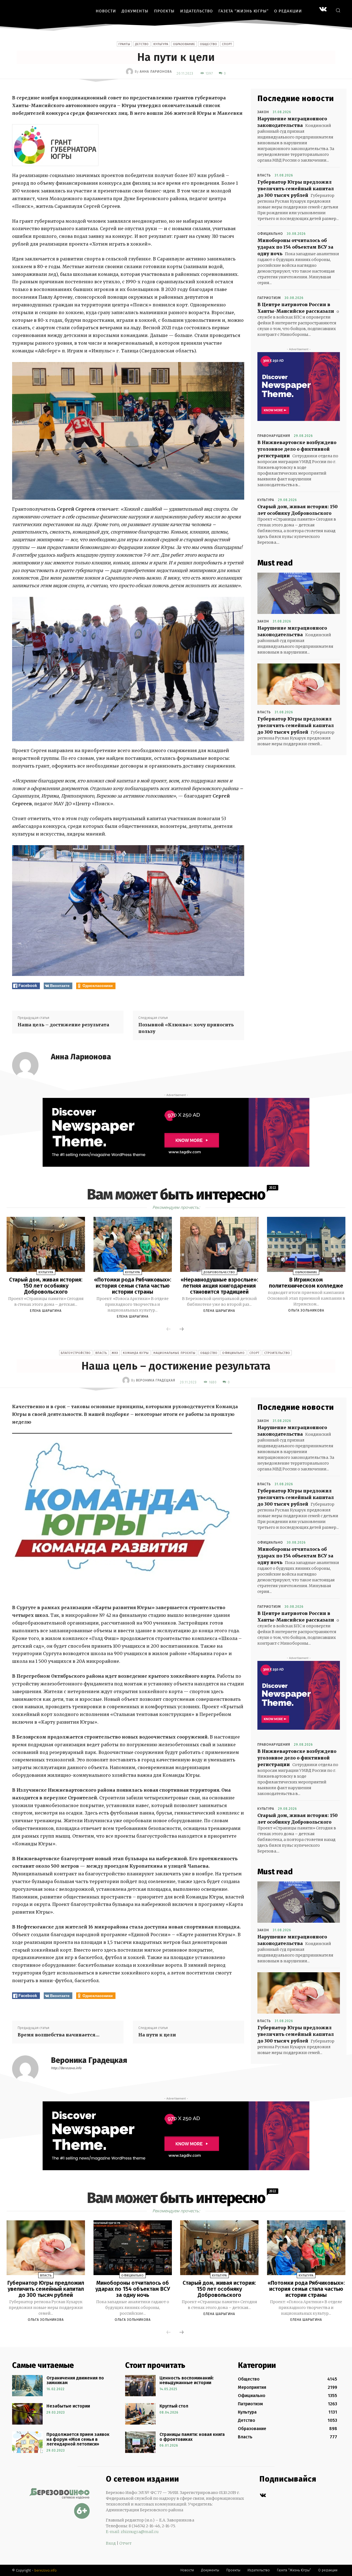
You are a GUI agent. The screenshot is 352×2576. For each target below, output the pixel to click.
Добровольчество (219, 1272)
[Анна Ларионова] (130, 72)
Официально (270, 234)
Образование (184, 44)
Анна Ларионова (156, 72)
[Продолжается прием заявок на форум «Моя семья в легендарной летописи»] (27, 2442)
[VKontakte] (323, 10)
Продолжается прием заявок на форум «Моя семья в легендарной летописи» (78, 2439)
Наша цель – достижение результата (63, 1025)
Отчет (125, 2543)
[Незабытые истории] (27, 2414)
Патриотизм (269, 298)
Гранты (124, 44)
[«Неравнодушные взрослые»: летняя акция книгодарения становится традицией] (219, 1244)
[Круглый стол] (140, 2414)
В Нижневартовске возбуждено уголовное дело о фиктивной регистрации (297, 449)
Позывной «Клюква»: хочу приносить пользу (186, 1028)
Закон (263, 112)
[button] (338, 10)
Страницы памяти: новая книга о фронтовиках (192, 2437)
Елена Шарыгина (46, 1311)
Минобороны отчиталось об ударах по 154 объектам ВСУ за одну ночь (295, 247)
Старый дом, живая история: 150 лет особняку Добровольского (46, 1286)
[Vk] (263, 2495)
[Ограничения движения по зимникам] (27, 2386)
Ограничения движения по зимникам (75, 2380)
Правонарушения (274, 436)
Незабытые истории (68, 2406)
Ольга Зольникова (306, 1310)
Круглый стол (174, 2406)
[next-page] (182, 1329)
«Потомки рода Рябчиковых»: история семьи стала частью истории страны (133, 1286)
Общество (209, 44)
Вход (111, 2543)
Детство (142, 44)
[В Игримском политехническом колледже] (306, 1244)
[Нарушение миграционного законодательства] (299, 593)
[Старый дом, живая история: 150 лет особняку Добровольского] (46, 1244)
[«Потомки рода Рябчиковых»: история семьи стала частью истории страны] (133, 1244)
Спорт (227, 44)
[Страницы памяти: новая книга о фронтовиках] (140, 2442)
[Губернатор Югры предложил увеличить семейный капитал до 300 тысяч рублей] (299, 684)
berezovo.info (46, 2570)
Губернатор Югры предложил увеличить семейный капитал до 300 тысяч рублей (296, 189)
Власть (264, 175)
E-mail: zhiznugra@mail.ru (132, 2532)
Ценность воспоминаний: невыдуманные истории (187, 2380)
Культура (161, 44)
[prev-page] (169, 1329)
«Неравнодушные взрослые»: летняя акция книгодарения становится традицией (219, 1286)
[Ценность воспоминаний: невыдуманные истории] (140, 2386)
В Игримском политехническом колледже (306, 1283)
